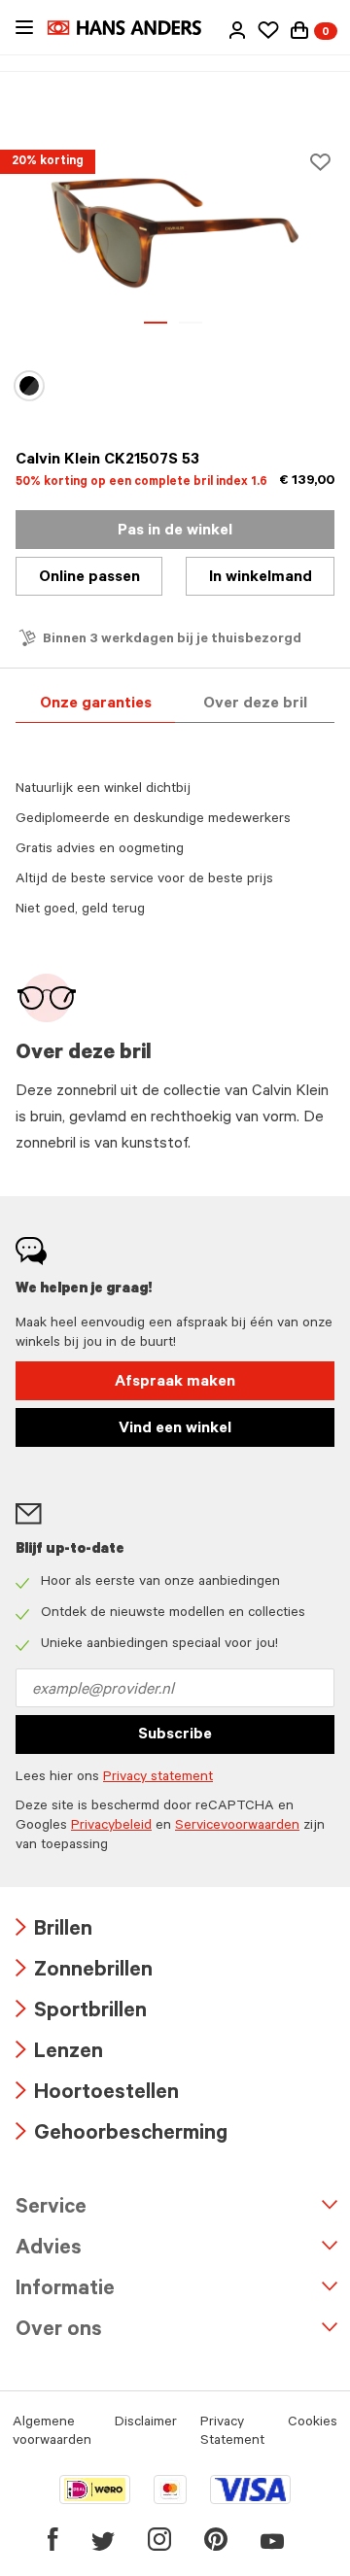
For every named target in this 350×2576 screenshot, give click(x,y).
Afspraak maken (175, 1383)
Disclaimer (146, 2423)
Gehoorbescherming (122, 2135)
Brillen (54, 1931)
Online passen (89, 578)
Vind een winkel (175, 1429)
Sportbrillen (81, 2013)
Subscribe (175, 1735)
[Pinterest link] (216, 2539)
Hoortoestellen (97, 2095)
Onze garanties (96, 704)
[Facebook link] (53, 2539)
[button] (237, 30)
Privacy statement (158, 1778)
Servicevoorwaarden (237, 1827)
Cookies (313, 2423)
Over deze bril (255, 704)
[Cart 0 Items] (299, 30)
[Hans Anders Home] (134, 28)
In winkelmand (261, 578)
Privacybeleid (111, 1827)
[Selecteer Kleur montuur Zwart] (31, 386)
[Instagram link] (159, 2539)
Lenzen (59, 2054)
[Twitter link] (103, 2539)
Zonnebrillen (84, 1972)
